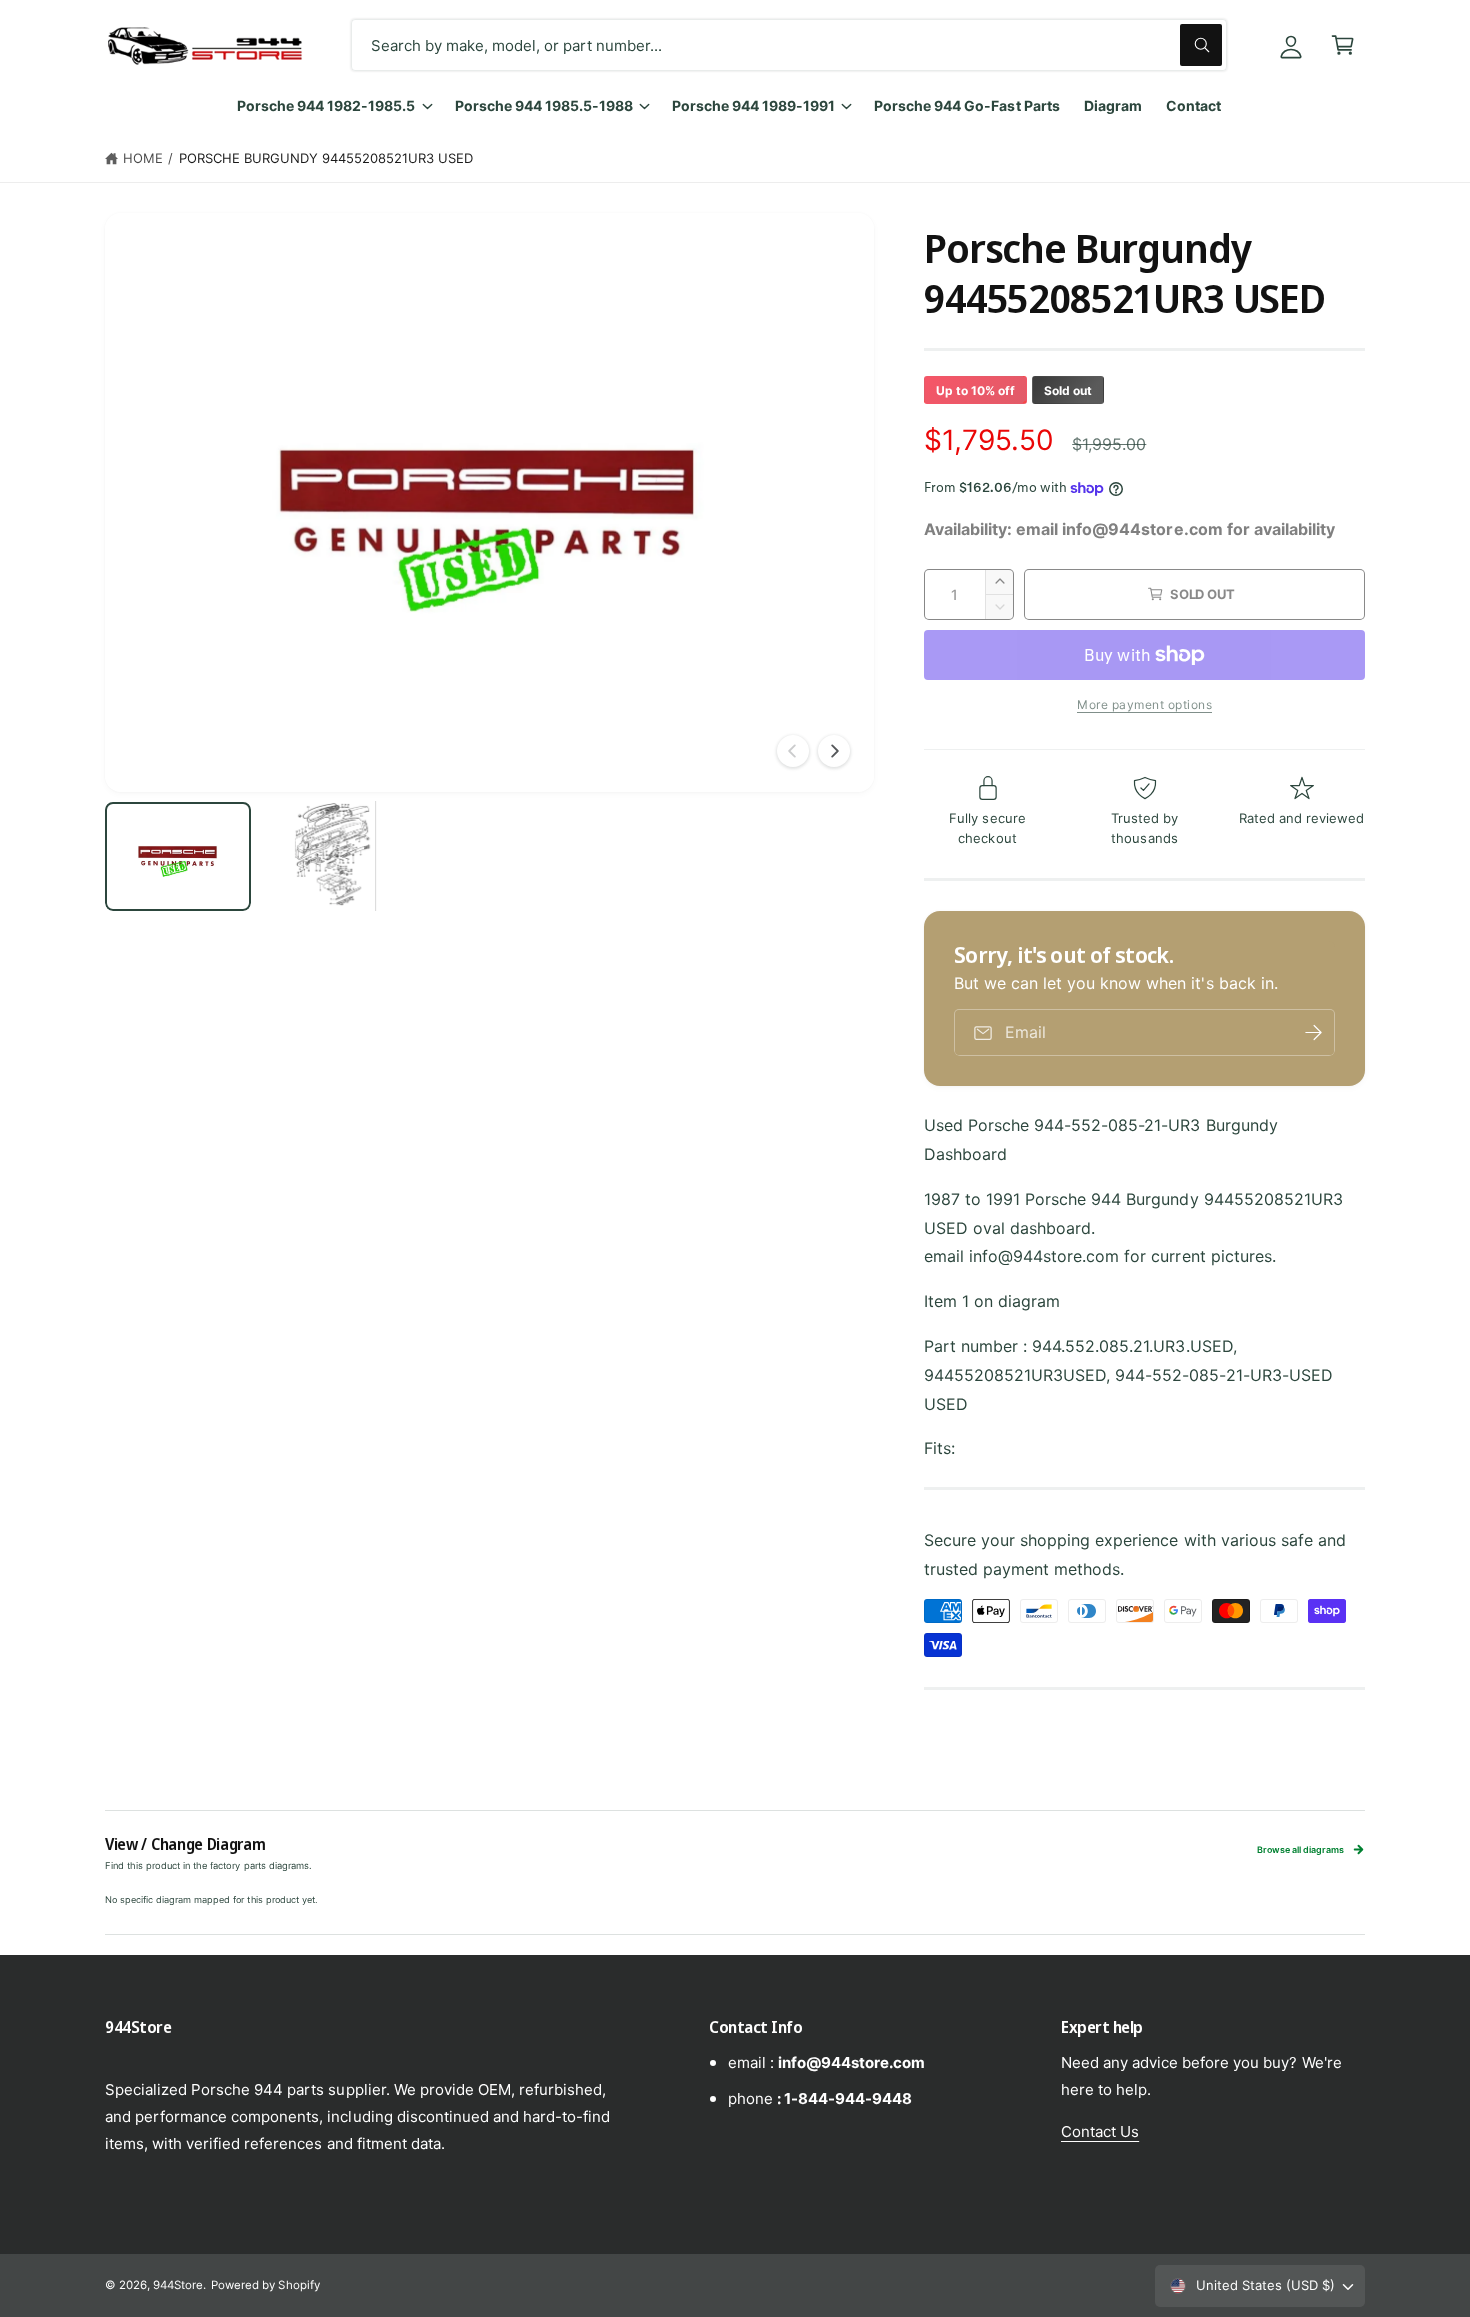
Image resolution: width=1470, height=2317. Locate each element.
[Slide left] (793, 751)
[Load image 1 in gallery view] (178, 856)
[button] (1343, 45)
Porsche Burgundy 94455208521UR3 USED (326, 158)
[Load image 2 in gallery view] (334, 856)
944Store (178, 2285)
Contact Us (1100, 2131)
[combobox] (789, 45)
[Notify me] (1313, 1032)
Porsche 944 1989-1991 (753, 105)
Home (143, 158)
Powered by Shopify (265, 2285)
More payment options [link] (1144, 704)
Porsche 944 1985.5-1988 (544, 105)
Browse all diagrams (1300, 1849)
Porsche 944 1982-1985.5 (326, 105)
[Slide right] (834, 751)
